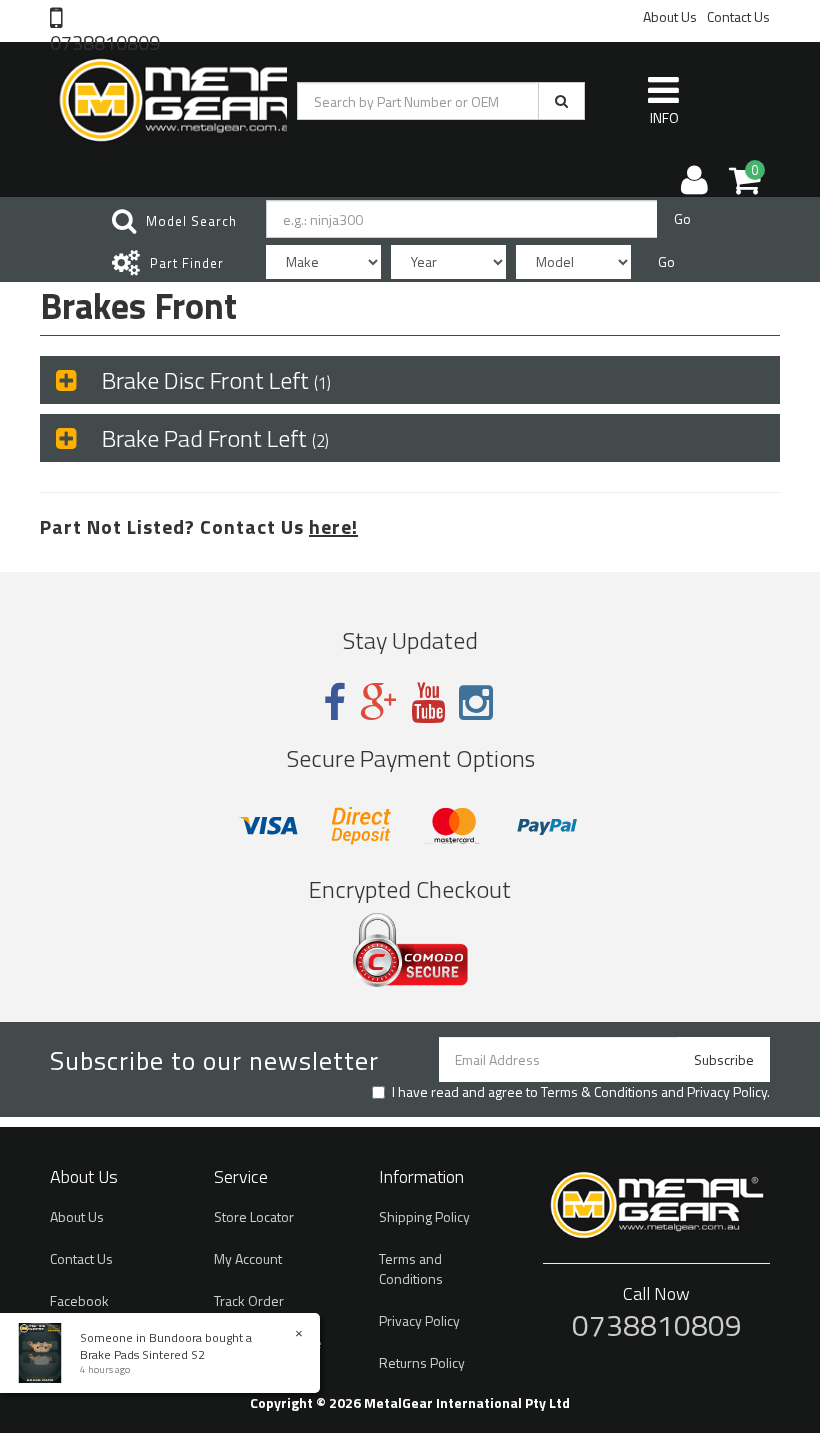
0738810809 (105, 41)
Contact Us (738, 16)
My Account (248, 1258)
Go (682, 218)
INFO (664, 117)
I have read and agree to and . (581, 1092)
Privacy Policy (727, 1091)
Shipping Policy (424, 1216)
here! (333, 526)
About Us (670, 16)
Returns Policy (422, 1362)
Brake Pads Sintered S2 (142, 1354)
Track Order (249, 1300)
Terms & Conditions (599, 1091)
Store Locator (254, 1216)
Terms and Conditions (411, 1268)
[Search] (561, 101)
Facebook (79, 1300)
